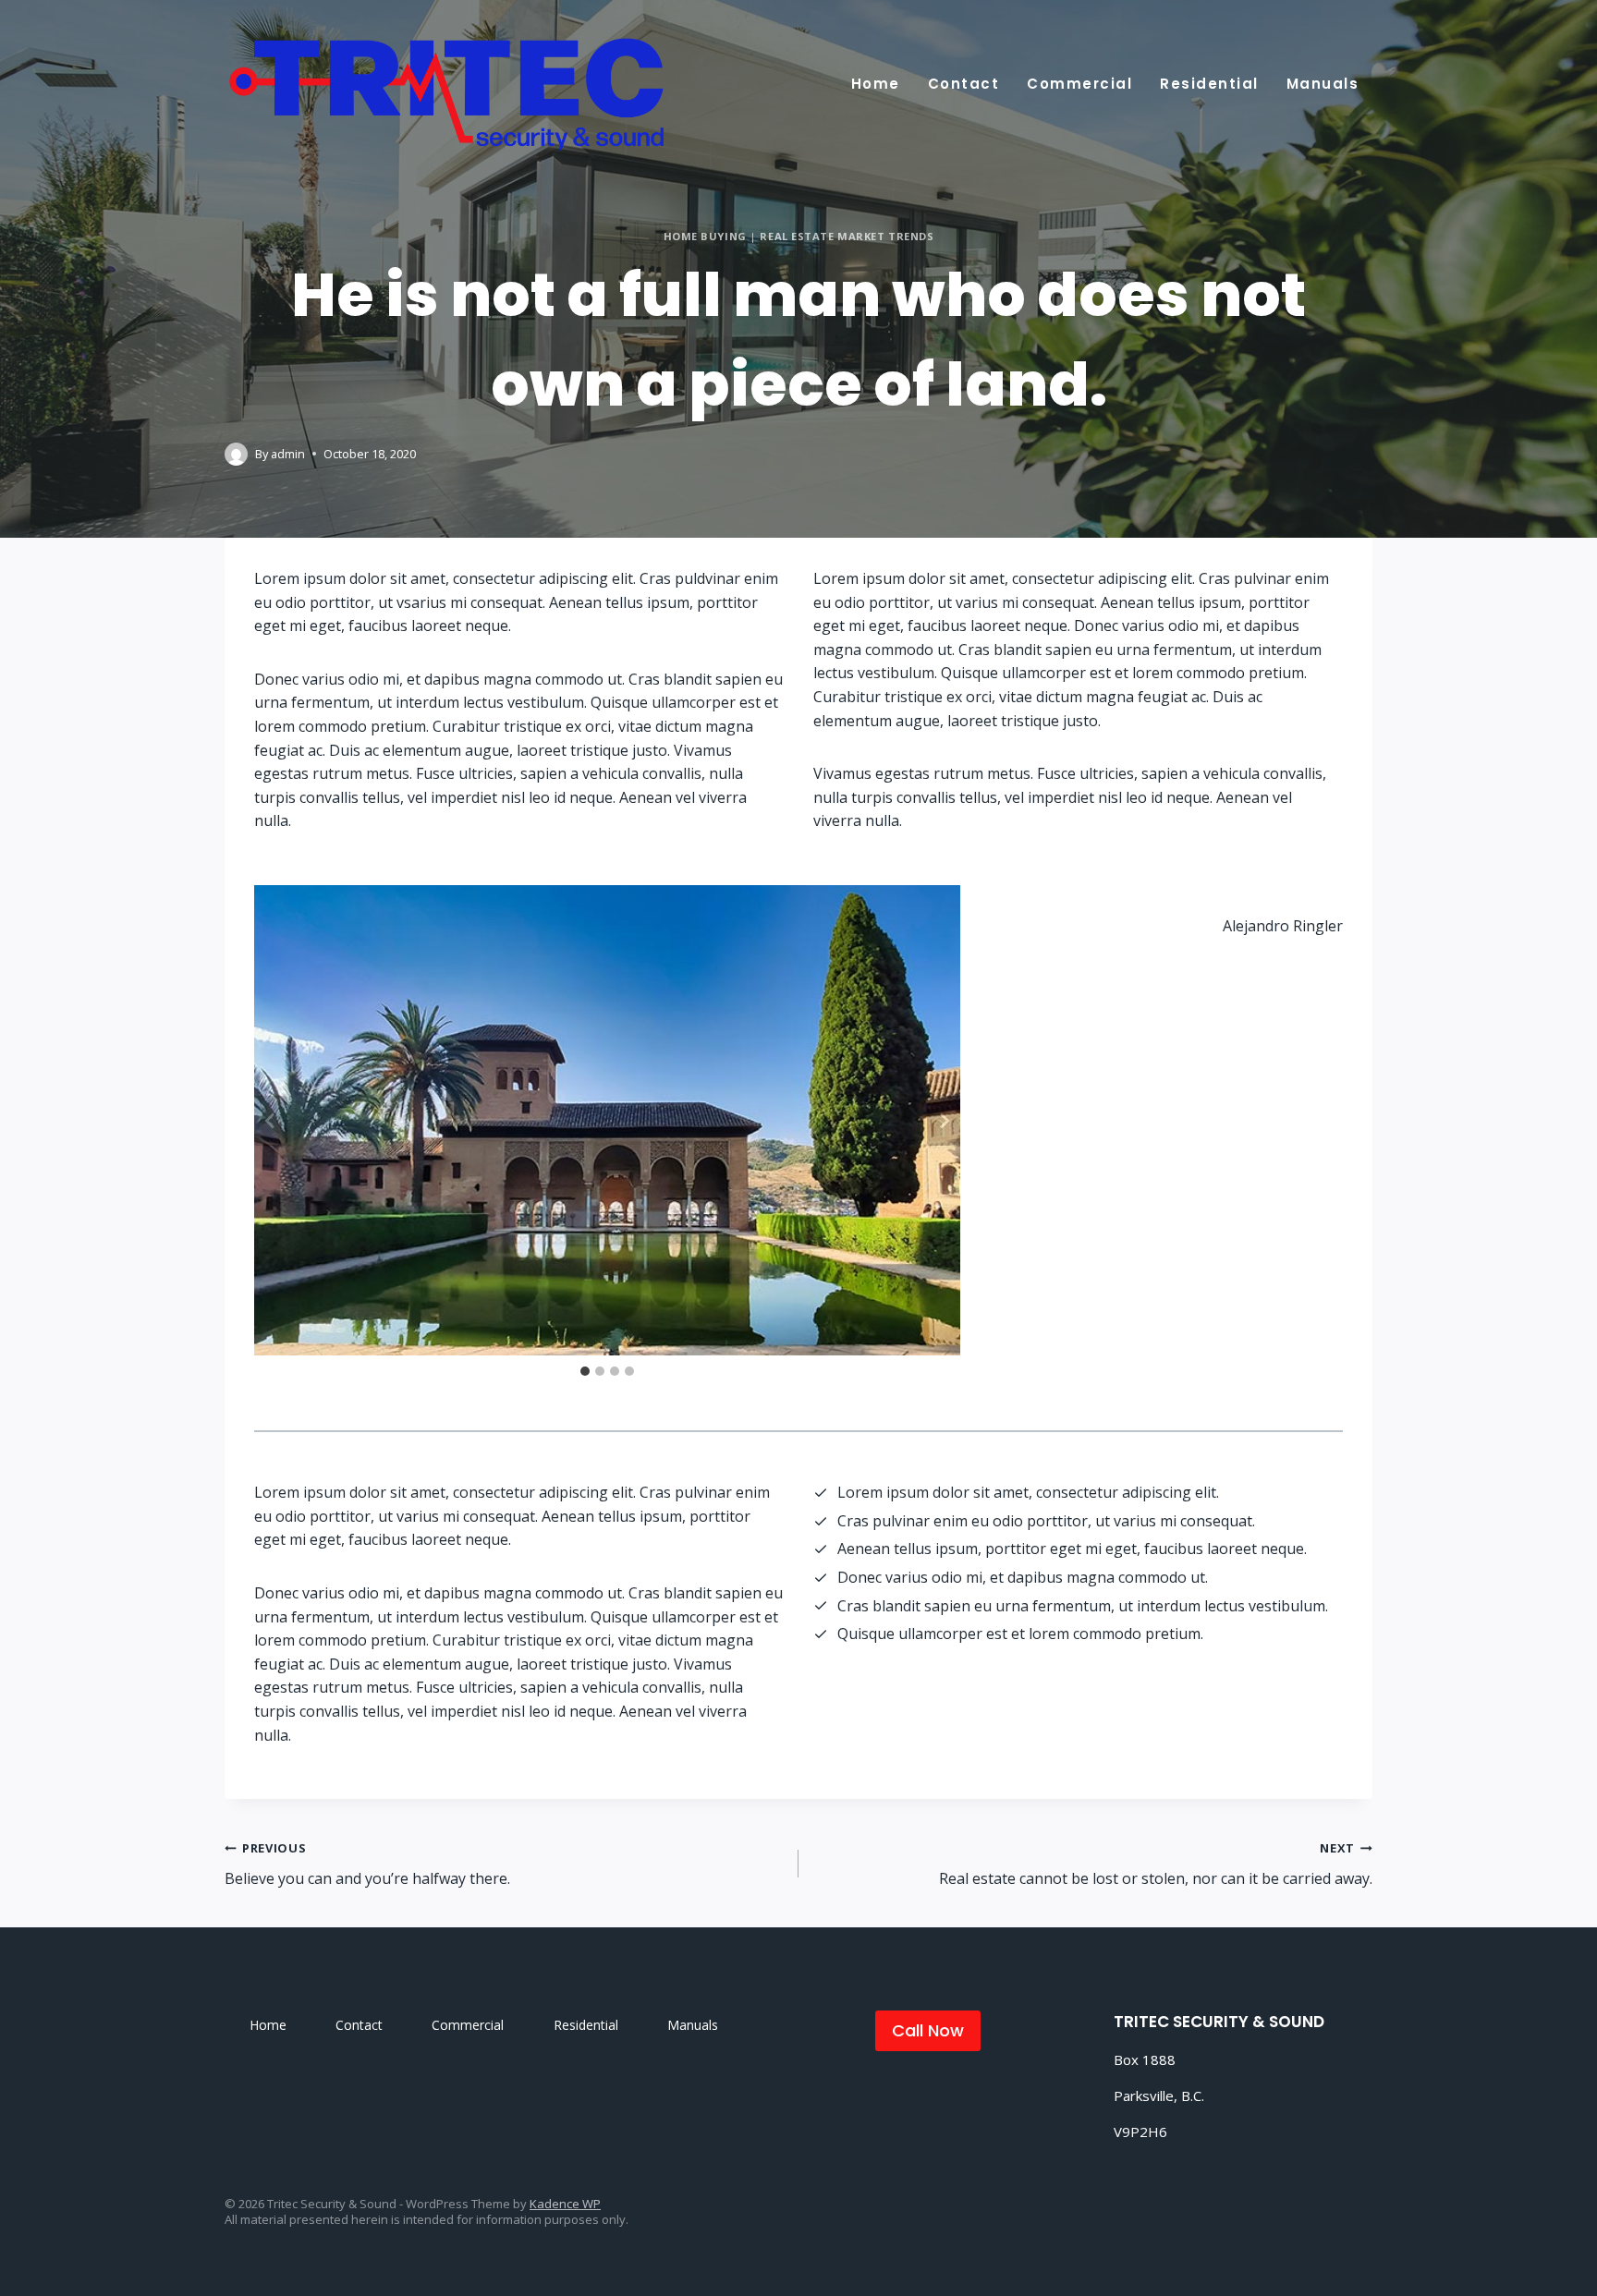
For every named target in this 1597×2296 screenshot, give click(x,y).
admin (288, 454)
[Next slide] (944, 1121)
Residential (1209, 84)
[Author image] (236, 454)
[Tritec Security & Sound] (448, 90)
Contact (964, 84)
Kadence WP (565, 2204)
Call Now (928, 2030)
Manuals (1323, 84)
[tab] (585, 1371)
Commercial (1079, 84)
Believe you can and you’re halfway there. (367, 1864)
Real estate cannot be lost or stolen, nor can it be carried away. (1156, 1864)
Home (876, 84)
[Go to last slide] (271, 1121)
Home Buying (705, 236)
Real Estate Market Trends (847, 236)
